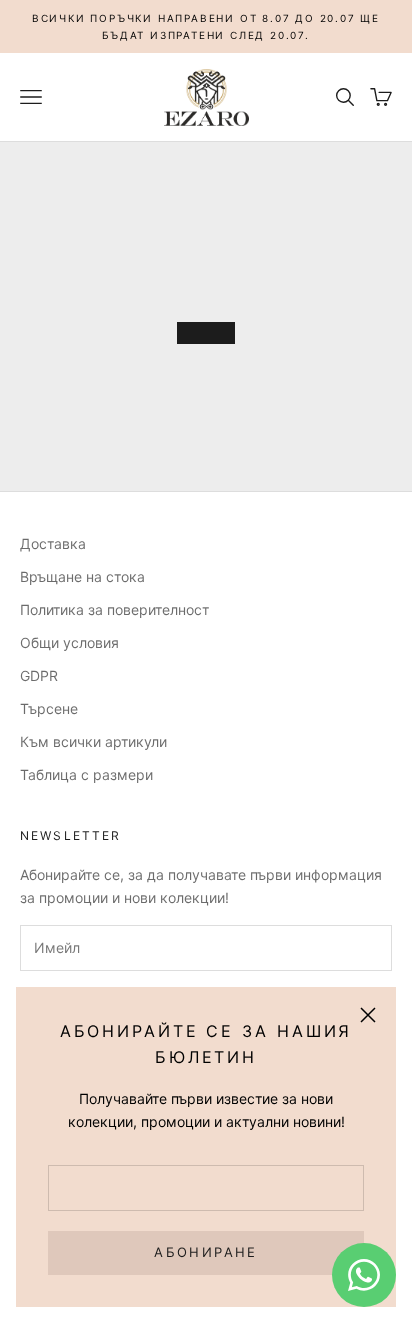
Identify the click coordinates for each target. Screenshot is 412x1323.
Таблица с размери (86, 774)
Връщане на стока (82, 576)
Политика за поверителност (114, 609)
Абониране (205, 1252)
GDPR (39, 675)
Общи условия (69, 642)
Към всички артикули (93, 741)
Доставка (53, 543)
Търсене (49, 708)
